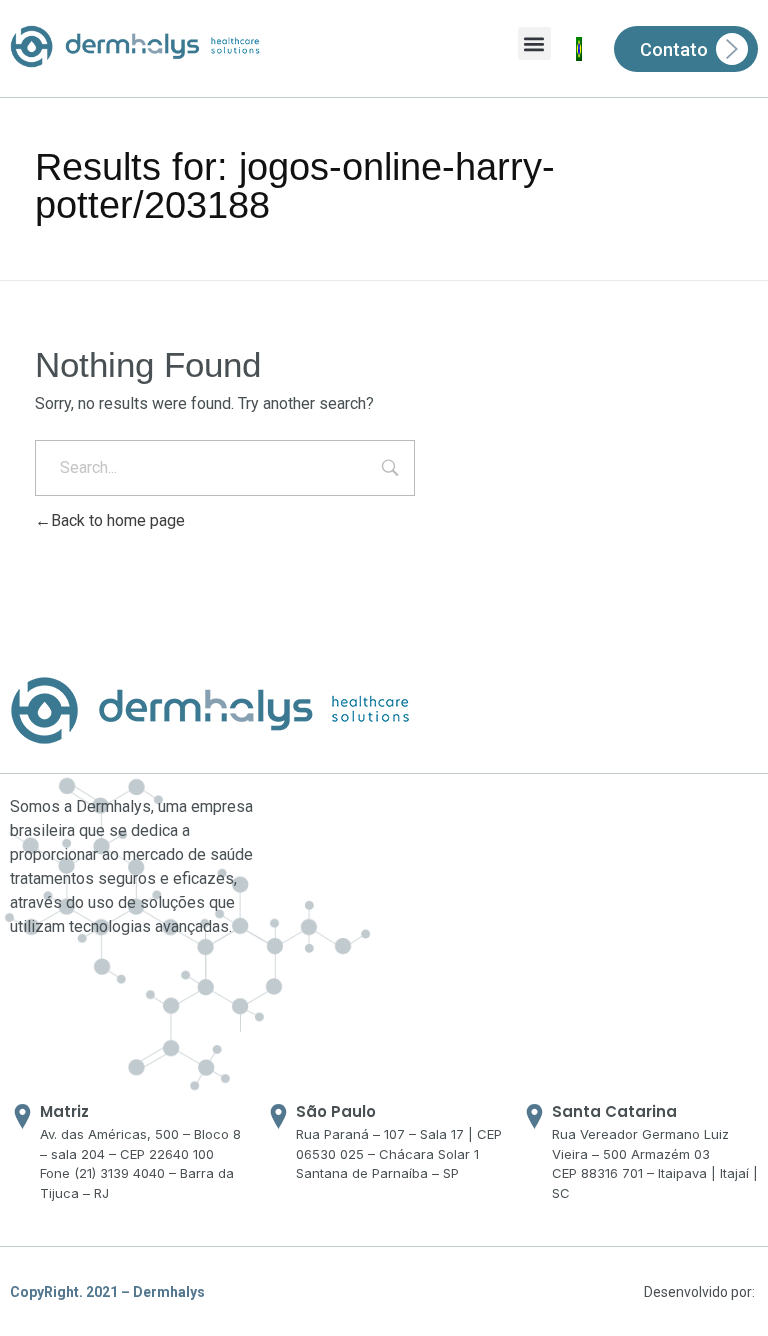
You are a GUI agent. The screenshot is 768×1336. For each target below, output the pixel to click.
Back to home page (118, 520)
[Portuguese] (579, 49)
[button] (534, 43)
